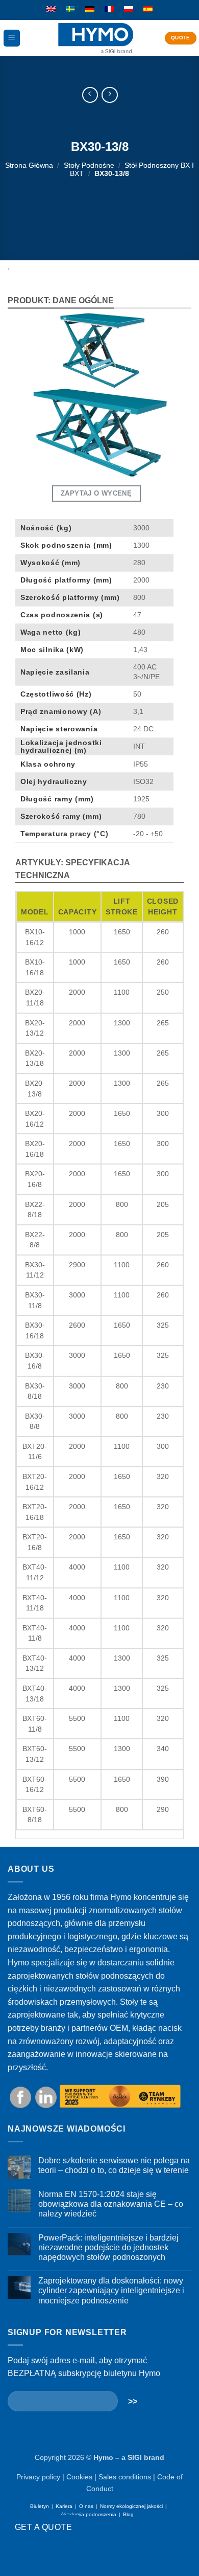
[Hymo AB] (96, 38)
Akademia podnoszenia (89, 2514)
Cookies (79, 2477)
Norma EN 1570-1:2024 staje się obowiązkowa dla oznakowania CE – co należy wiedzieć (111, 2204)
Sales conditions (125, 2477)
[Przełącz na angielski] (51, 10)
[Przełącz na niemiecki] (90, 10)
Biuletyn (40, 2506)
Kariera (64, 2506)
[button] (12, 38)
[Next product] (90, 95)
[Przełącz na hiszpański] (148, 10)
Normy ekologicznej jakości (131, 2506)
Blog (128, 2514)
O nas (86, 2506)
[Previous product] (109, 95)
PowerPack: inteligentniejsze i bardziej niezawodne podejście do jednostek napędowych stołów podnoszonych (108, 2247)
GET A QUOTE (43, 2527)
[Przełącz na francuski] (109, 10)
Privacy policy (38, 2477)
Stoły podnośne (89, 165)
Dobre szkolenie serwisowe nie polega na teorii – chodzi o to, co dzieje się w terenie (114, 2165)
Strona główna (29, 165)
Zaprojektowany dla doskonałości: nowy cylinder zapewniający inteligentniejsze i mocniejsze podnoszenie (111, 2290)
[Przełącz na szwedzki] (70, 10)
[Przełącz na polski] (129, 10)
